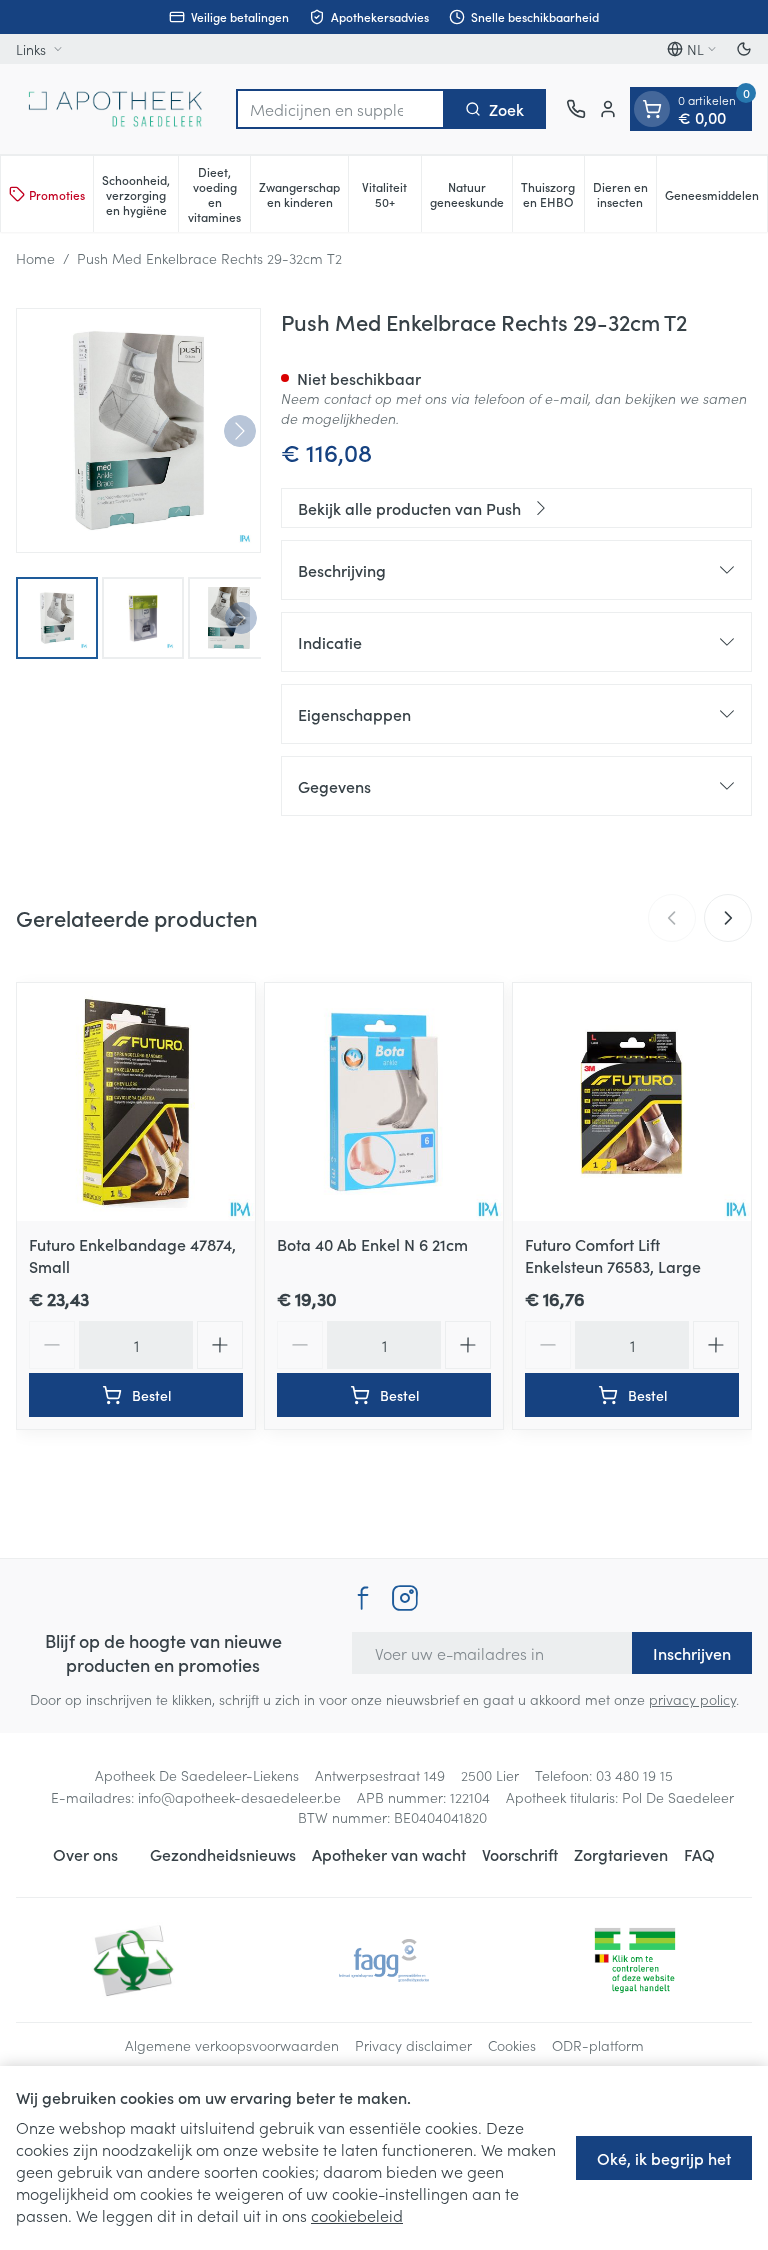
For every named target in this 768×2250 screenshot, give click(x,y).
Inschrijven (692, 1653)
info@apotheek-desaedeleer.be (239, 1797)
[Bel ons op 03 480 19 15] (576, 109)
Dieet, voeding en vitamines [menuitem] (219, 194)
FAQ (699, 1854)
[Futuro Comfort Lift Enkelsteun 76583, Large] (632, 1102)
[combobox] (340, 109)
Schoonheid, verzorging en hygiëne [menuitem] (140, 194)
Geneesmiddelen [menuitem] (716, 198)
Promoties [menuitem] (57, 194)
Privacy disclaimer (413, 2045)
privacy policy (692, 1699)
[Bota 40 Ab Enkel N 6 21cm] (384, 1102)
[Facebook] (363, 1598)
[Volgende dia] (728, 918)
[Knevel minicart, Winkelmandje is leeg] (652, 109)
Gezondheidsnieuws (223, 1854)
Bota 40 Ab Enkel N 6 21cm (372, 1244)
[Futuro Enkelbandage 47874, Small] (136, 1102)
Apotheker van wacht (389, 1854)
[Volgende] (240, 431)
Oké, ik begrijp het (664, 2158)
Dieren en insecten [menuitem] (624, 194)
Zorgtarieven (621, 1854)
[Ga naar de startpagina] (116, 109)
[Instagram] (405, 1598)
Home (35, 258)
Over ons (85, 1854)
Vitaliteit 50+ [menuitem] (391, 194)
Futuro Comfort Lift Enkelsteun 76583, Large (613, 1255)
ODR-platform (598, 2045)
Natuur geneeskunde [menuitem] (471, 194)
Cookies (512, 2045)
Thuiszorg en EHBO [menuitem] (552, 194)
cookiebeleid (357, 2215)
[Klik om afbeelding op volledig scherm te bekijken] (138, 430)
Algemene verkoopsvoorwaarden (232, 2045)
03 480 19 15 (634, 1775)
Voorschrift (520, 1854)
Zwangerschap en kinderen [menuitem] (303, 194)
